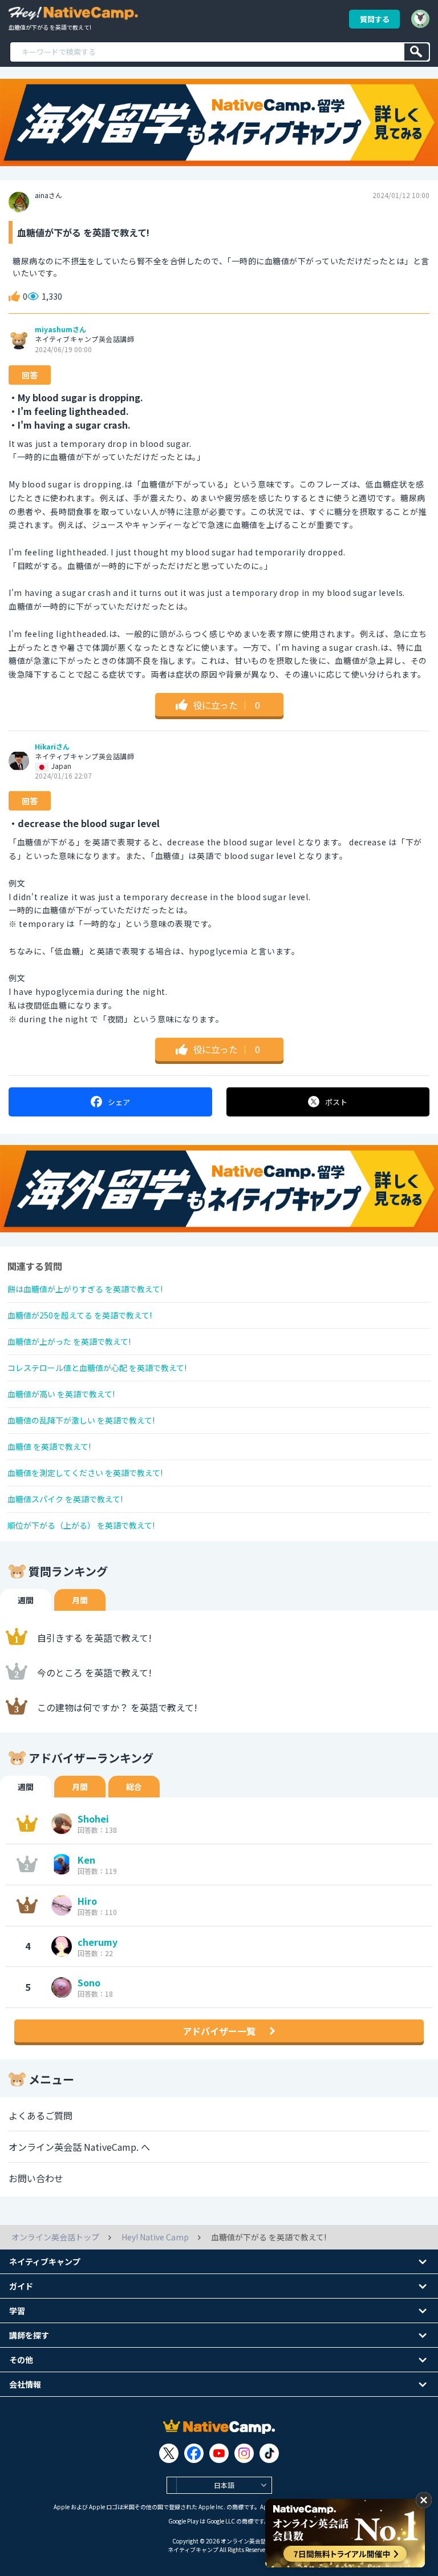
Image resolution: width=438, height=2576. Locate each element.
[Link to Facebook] (194, 2453)
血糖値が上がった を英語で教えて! (69, 1341)
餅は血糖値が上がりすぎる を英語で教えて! (85, 1289)
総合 (134, 1787)
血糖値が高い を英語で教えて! (61, 1394)
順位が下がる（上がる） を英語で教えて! (81, 1525)
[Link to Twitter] (169, 2453)
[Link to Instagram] (244, 2453)
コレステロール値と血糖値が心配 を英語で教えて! (97, 1368)
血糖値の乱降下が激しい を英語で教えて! (81, 1420)
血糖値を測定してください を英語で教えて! (85, 1473)
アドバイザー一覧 (219, 2031)
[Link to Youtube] (219, 2453)
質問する (375, 19)
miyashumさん (60, 329)
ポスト (336, 1102)
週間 (26, 1600)
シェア (119, 1102)
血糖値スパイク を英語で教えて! (65, 1499)
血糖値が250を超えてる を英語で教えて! (80, 1315)
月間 (80, 1600)
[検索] (417, 52)
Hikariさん (52, 747)
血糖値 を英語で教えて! (49, 1446)
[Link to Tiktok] (269, 2453)
